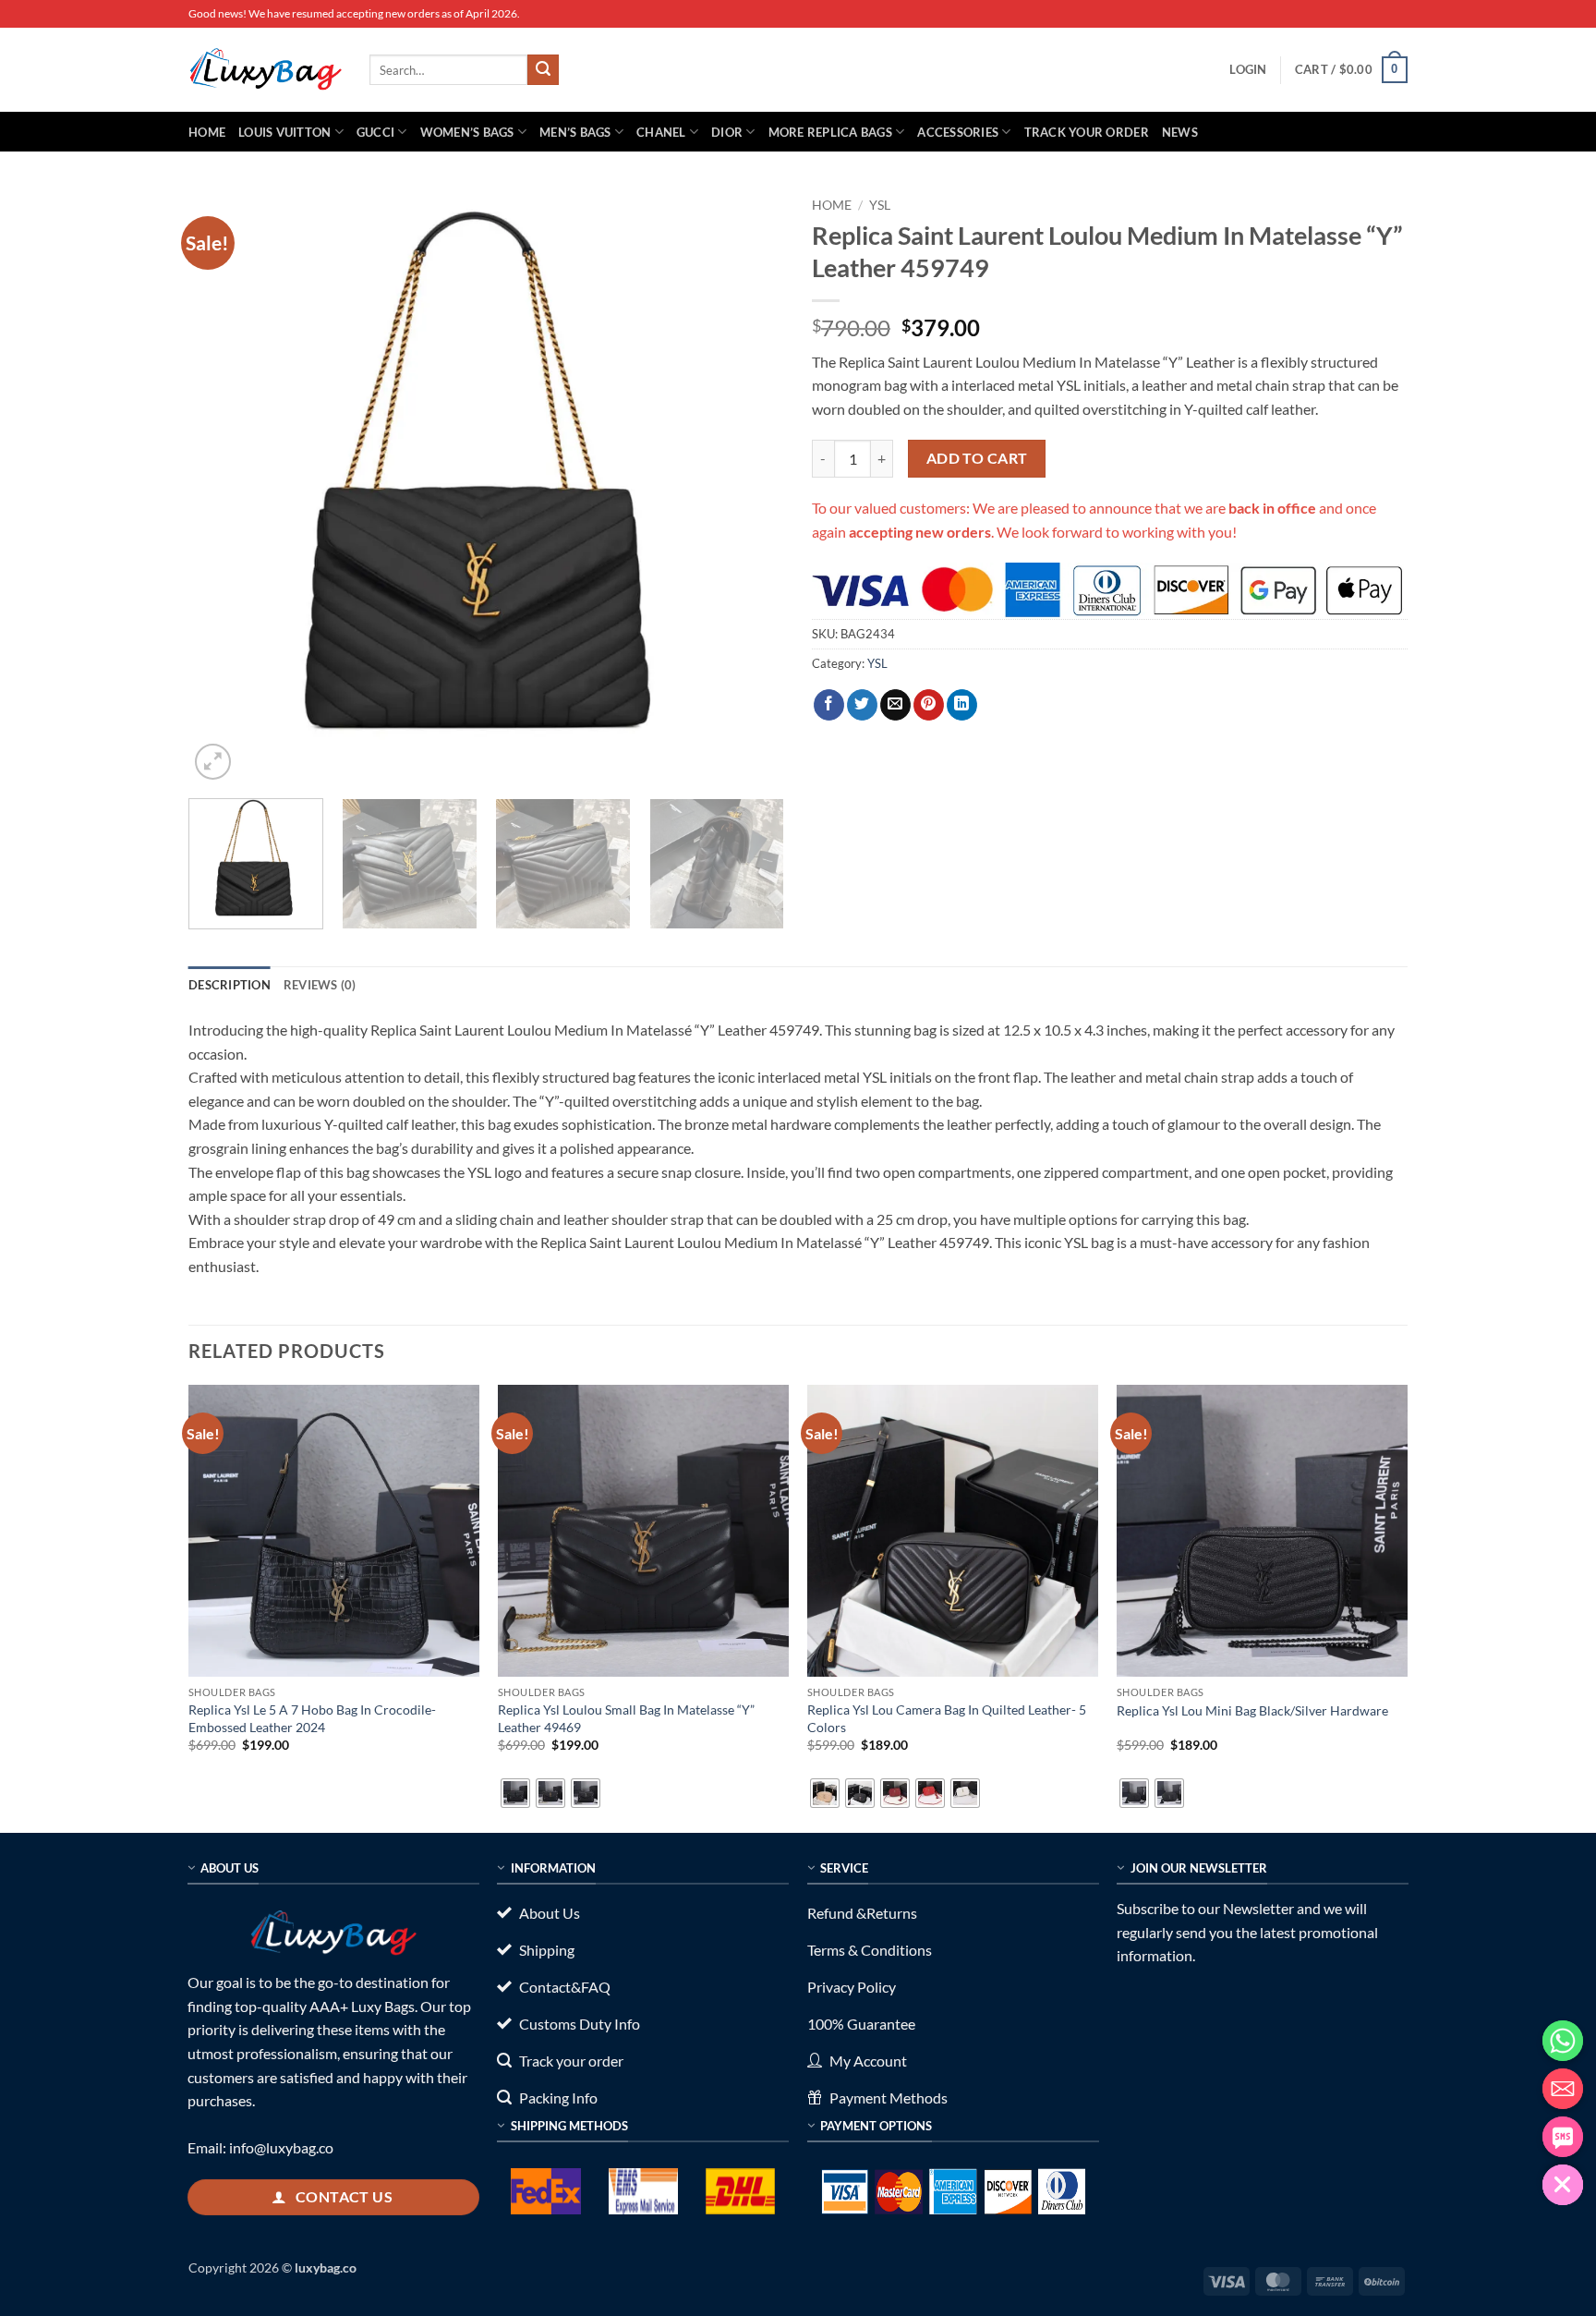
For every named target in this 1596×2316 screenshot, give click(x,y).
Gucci (375, 132)
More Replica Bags (830, 132)
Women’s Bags (467, 132)
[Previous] (224, 486)
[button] (1248, 69)
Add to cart (977, 458)
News (1180, 132)
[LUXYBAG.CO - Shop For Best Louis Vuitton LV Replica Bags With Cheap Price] (265, 69)
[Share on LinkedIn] (962, 705)
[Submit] (543, 70)
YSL (880, 205)
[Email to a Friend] (895, 705)
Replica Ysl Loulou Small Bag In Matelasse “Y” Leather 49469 (626, 1718)
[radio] (515, 1793)
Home (207, 132)
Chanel (661, 132)
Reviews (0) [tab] (320, 985)
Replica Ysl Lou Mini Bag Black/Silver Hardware (1252, 1710)
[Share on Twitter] (862, 705)
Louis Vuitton (284, 132)
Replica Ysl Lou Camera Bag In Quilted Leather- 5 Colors (947, 1718)
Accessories (958, 132)
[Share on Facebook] (829, 705)
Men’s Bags (575, 132)
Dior (727, 132)
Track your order (1087, 132)
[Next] (749, 486)
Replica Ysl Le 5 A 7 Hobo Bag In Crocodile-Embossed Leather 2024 (312, 1718)
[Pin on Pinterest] (929, 705)
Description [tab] (230, 985)
